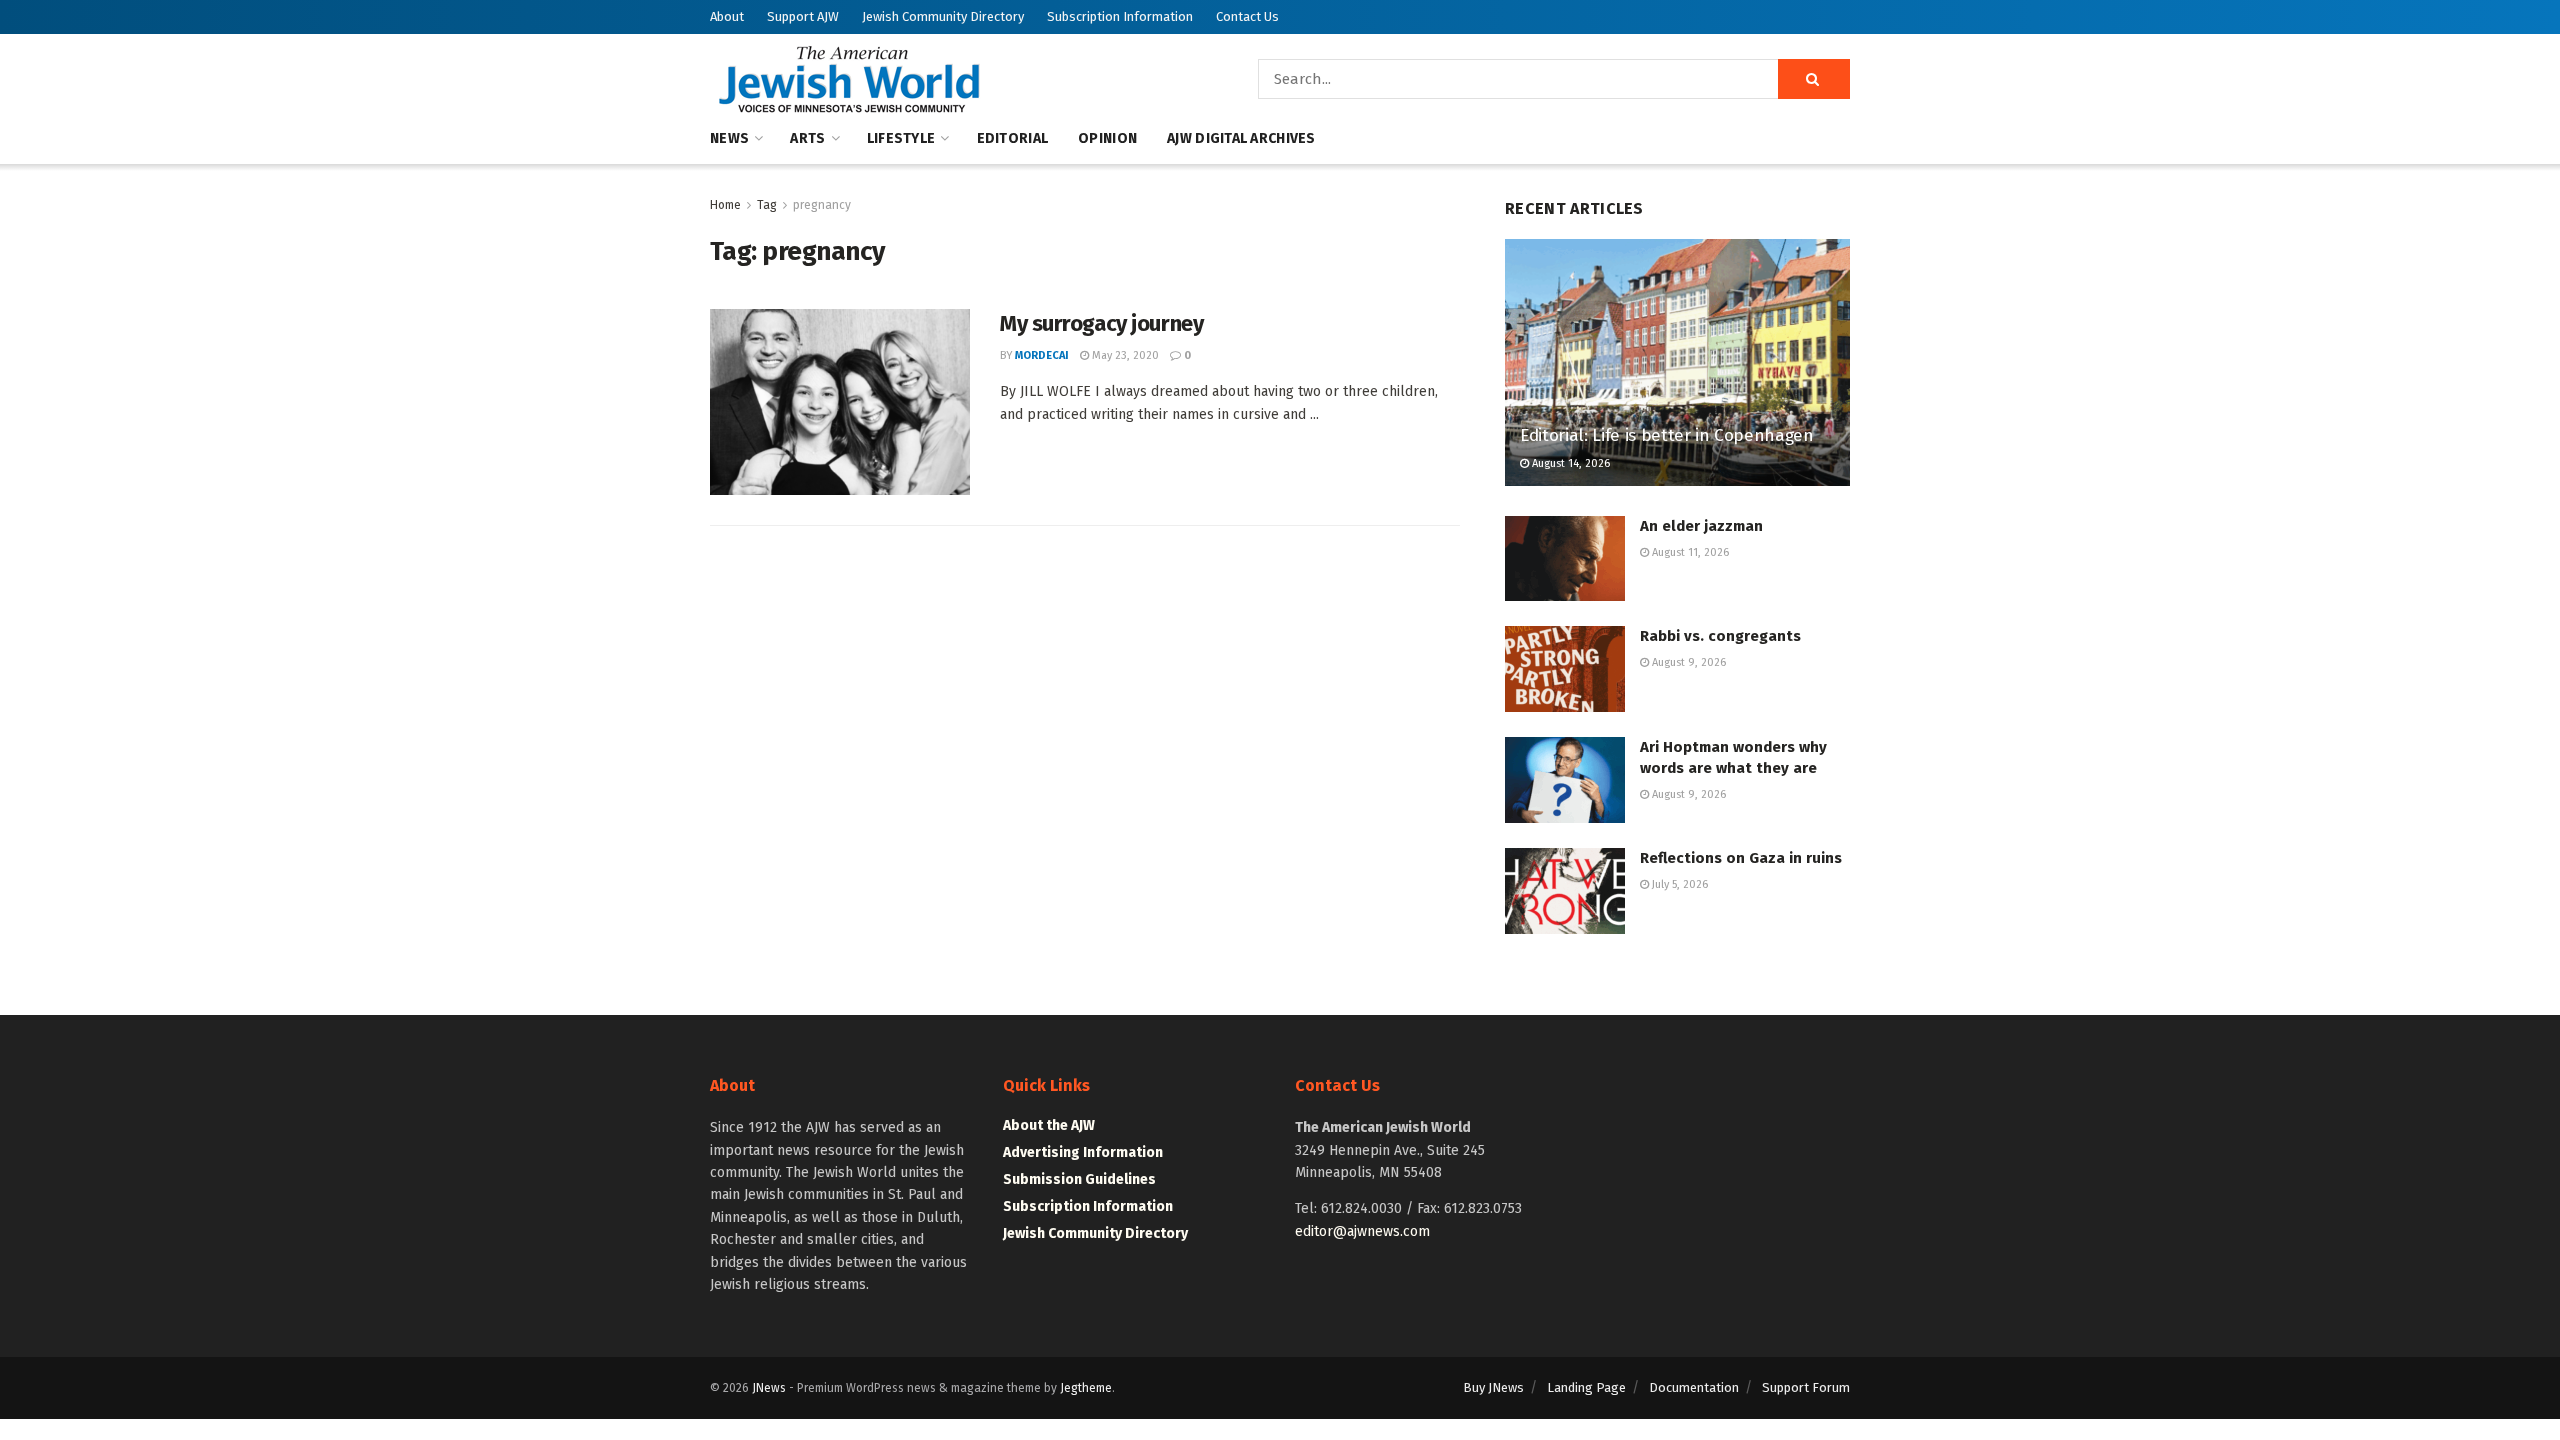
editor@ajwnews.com (1362, 1231)
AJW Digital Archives (1241, 138)
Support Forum (1806, 1387)
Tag (767, 205)
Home (725, 205)
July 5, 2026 (1678, 884)
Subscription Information (1120, 16)
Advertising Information (1083, 1152)
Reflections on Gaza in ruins (1741, 858)
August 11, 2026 (1689, 552)
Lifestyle (901, 138)
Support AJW (803, 16)
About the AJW (1049, 1125)
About (727, 16)
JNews (769, 1388)
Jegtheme (1086, 1388)
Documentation (1694, 1387)
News (729, 138)
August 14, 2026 (1569, 463)
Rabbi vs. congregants (1720, 636)
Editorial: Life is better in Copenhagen (1667, 435)
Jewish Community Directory (943, 16)
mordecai (1042, 355)
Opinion (1107, 138)
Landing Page (1586, 1387)
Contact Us (1247, 16)
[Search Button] (1814, 79)
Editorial (1013, 138)
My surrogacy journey (1101, 323)
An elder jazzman (1701, 526)
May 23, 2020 (1124, 355)
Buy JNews (1493, 1387)
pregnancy (822, 205)
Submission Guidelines (1079, 1179)
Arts (807, 138)
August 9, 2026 (1687, 662)
